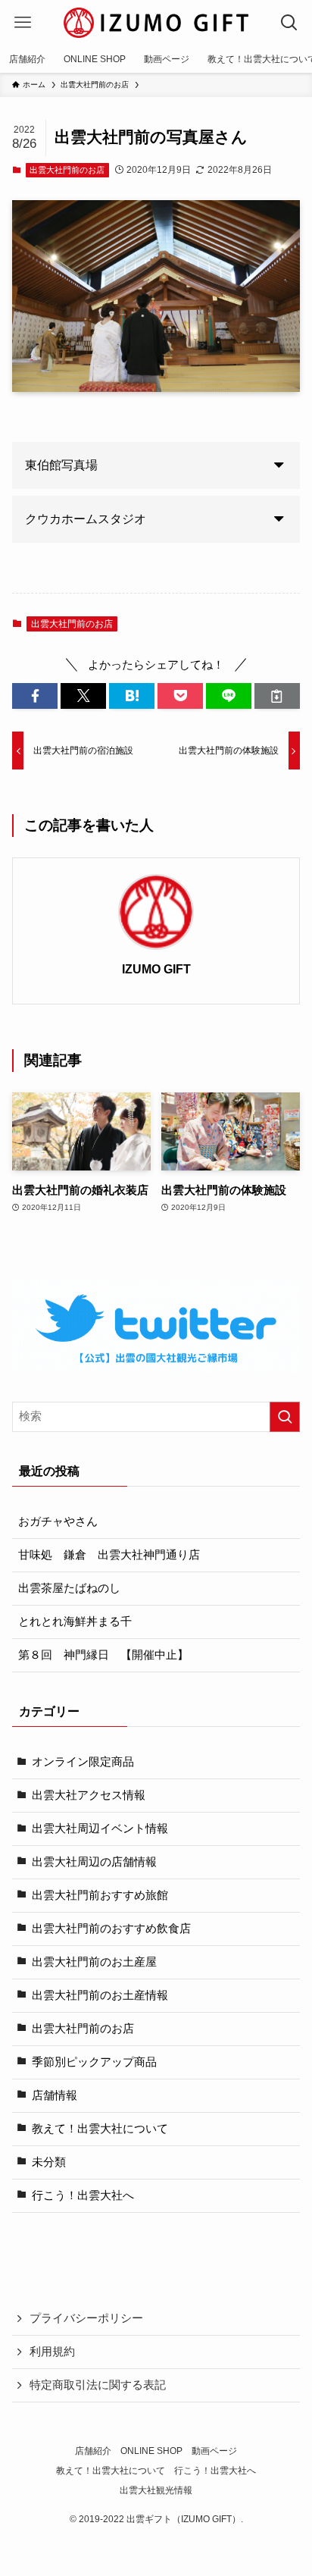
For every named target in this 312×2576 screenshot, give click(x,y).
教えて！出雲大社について (100, 2129)
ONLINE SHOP (151, 2451)
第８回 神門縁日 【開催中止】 (103, 1655)
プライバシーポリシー (86, 2318)
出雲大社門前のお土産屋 (94, 1962)
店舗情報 (55, 2095)
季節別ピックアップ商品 (94, 2062)
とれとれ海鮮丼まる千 (75, 1622)
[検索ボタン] (289, 23)
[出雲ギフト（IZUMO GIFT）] (156, 23)
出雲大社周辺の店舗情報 (94, 1862)
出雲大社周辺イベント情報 (100, 1829)
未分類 (49, 2162)
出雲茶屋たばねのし (69, 1588)
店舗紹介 (93, 2451)
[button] (35, 696)
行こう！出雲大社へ (83, 2195)
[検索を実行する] (285, 1417)
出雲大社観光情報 (156, 2490)
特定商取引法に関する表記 (98, 2385)
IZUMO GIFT (156, 969)
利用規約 (52, 2352)
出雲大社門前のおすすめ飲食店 (111, 1929)
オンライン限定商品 (83, 1762)
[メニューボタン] (23, 23)
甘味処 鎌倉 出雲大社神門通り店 (109, 1555)
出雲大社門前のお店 (67, 170)
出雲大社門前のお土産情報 (100, 1995)
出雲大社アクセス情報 (89, 1795)
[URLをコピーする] (277, 696)
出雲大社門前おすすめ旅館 (100, 1895)
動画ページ (214, 2451)
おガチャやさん (58, 1521)
